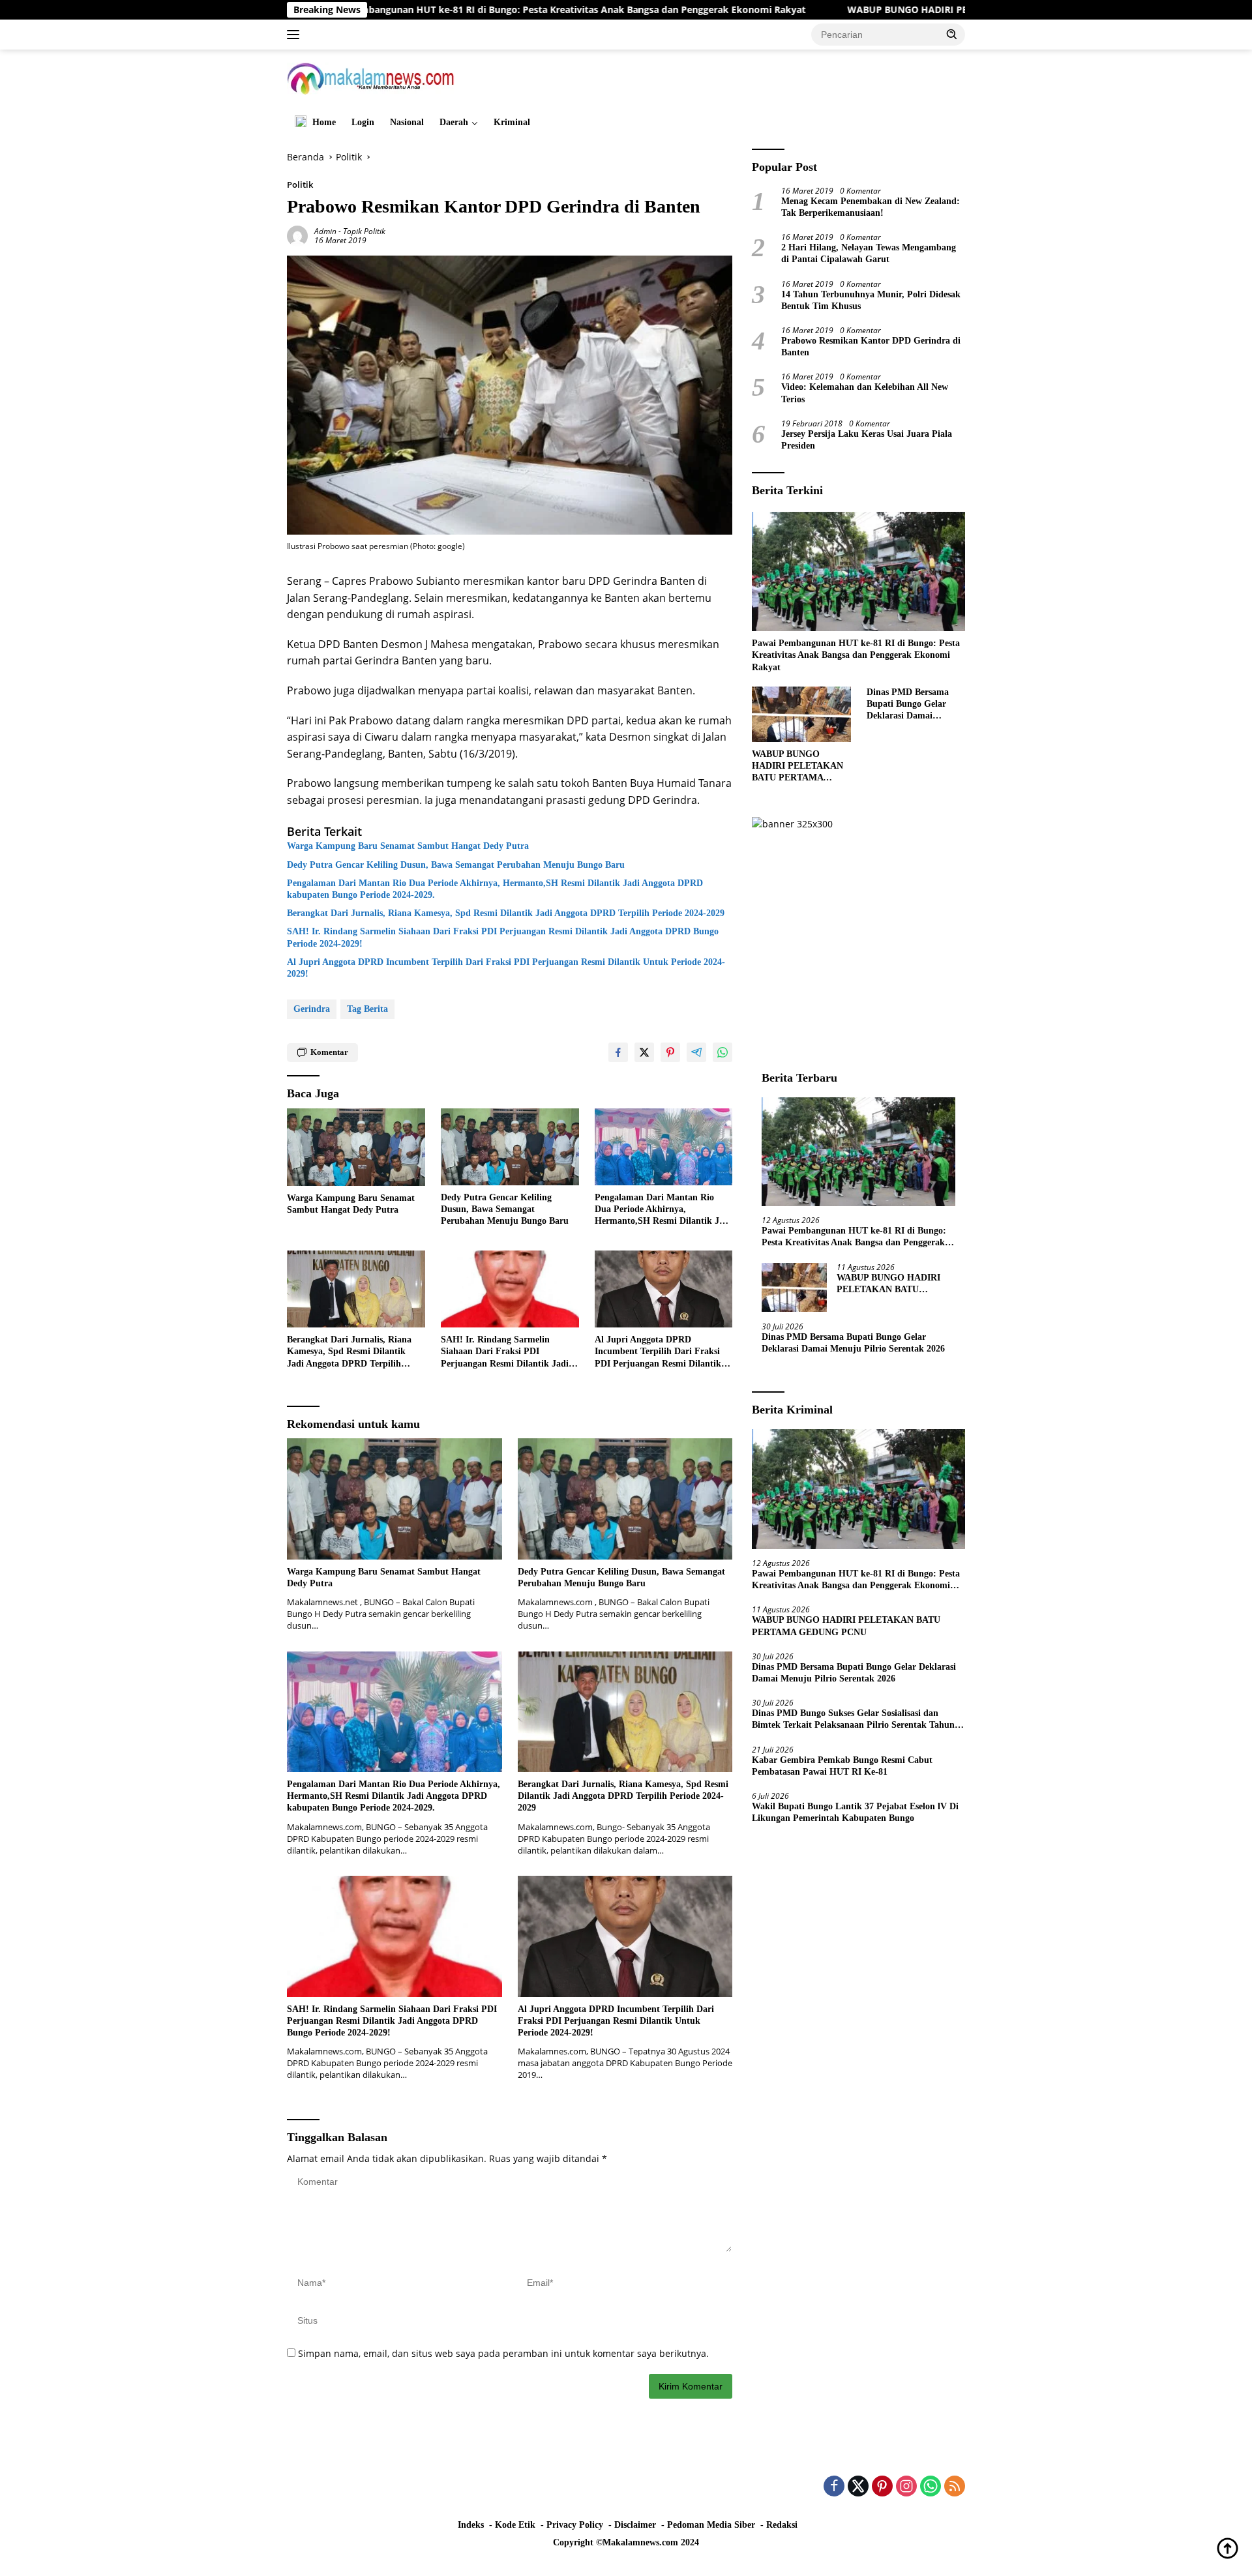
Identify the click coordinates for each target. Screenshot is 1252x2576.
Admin (325, 231)
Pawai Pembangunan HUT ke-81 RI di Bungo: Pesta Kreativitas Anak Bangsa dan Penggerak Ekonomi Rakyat (429, 10)
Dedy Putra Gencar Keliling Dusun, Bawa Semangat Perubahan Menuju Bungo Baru (456, 865)
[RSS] (955, 2487)
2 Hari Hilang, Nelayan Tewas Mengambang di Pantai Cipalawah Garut (869, 253)
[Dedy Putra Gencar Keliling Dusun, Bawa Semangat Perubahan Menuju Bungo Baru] (510, 1147)
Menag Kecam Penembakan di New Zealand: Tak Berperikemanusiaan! (871, 207)
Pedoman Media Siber (711, 2525)
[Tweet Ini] (644, 1052)
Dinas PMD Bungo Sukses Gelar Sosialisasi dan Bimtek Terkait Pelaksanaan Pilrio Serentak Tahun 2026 (853, 1720)
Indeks (471, 2525)
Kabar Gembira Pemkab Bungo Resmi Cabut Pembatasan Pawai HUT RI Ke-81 (842, 1766)
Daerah (454, 122)
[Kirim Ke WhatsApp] (723, 1052)
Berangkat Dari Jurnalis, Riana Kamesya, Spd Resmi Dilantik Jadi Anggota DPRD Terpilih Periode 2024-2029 (506, 913)
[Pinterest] (882, 2487)
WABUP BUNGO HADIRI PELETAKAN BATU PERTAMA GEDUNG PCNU (869, 10)
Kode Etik (515, 2525)
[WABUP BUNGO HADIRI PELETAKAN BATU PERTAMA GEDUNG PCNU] (801, 714)
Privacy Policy (575, 2525)
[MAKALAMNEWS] (371, 77)
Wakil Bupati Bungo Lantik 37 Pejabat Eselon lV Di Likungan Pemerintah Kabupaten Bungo (855, 1812)
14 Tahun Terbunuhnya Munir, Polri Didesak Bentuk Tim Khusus (871, 300)
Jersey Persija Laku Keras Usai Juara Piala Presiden (867, 440)
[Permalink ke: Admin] (297, 234)
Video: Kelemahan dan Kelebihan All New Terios (865, 393)
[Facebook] (834, 2487)
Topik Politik (364, 231)
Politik (300, 185)
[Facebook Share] (618, 1052)
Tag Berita (367, 1009)
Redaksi (782, 2525)
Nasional (407, 122)
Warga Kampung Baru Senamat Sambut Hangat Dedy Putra (408, 846)
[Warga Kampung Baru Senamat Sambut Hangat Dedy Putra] (356, 1147)
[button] (952, 34)
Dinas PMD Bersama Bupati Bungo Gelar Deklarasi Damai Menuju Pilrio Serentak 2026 (914, 705)
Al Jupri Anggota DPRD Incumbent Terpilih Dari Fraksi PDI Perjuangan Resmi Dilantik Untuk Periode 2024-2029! (506, 968)
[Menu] (296, 35)
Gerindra (312, 1009)
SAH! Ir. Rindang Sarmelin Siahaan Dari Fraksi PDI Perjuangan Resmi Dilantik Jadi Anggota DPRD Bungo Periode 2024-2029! (503, 937)
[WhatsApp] (931, 2487)
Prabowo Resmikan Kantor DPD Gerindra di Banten (871, 347)
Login (363, 122)
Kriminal (512, 122)
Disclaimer (635, 2525)
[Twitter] (858, 2487)
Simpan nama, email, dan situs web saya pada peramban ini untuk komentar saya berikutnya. (503, 2353)
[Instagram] (906, 2487)
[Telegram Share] (696, 1052)
